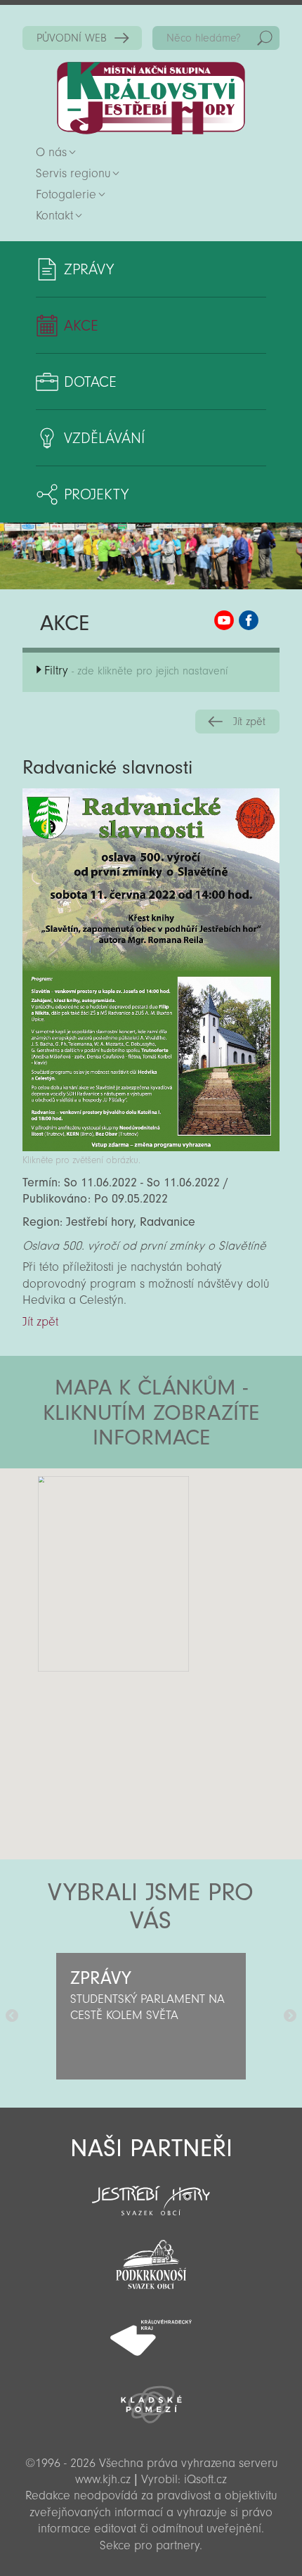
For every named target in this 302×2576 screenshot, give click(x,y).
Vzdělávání (104, 438)
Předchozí (12, 2016)
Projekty (96, 494)
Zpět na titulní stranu (151, 98)
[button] (190, 1553)
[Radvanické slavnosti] (151, 1147)
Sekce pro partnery (150, 2545)
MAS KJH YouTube (224, 620)
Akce (81, 326)
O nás (51, 152)
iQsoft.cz (205, 2479)
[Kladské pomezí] (151, 2398)
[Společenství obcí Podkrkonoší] (151, 2260)
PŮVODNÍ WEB (72, 38)
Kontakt (54, 216)
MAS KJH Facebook (249, 620)
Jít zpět (249, 722)
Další (290, 2016)
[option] (151, 2016)
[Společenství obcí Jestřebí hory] (151, 2191)
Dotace (90, 382)
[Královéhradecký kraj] (151, 2330)
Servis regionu (73, 173)
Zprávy (89, 269)
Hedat (265, 38)
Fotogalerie (66, 194)
